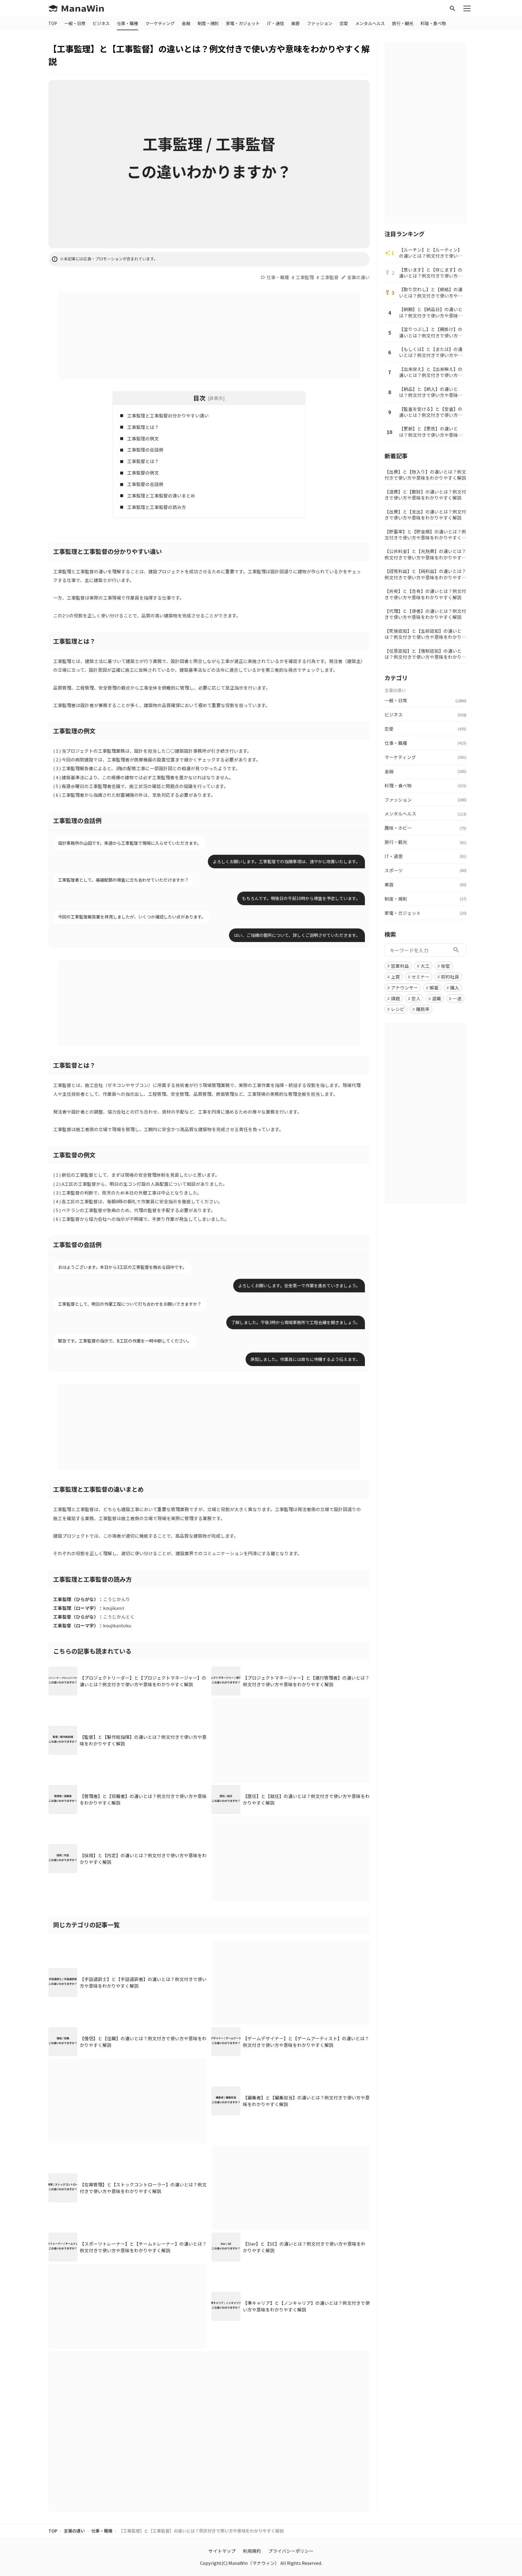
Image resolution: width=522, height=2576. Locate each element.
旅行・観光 (403, 23)
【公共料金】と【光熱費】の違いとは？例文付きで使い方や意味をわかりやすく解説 (425, 554)
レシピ (398, 1009)
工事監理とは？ (143, 427)
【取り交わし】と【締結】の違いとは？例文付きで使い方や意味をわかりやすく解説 (431, 293)
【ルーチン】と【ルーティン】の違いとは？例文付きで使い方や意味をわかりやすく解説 (431, 253)
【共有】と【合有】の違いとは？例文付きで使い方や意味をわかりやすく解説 (425, 594)
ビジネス (101, 23)
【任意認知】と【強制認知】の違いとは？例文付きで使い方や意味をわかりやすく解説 (425, 654)
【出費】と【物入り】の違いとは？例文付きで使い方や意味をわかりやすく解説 (425, 475)
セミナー (420, 976)
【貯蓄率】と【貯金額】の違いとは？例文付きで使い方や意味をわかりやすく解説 (425, 535)
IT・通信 (275, 23)
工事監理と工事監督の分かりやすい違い (168, 415)
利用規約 (252, 2551)
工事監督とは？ (143, 461)
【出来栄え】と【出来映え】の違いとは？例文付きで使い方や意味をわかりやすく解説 (431, 372)
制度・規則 (208, 23)
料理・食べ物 (433, 23)
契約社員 (450, 976)
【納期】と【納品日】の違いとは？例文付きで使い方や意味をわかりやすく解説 (431, 312)
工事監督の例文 (143, 473)
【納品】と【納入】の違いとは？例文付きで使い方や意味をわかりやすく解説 (431, 392)
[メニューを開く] (467, 8)
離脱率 (423, 1009)
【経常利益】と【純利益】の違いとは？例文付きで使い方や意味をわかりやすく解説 (425, 574)
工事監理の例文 (143, 438)
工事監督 (330, 277)
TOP (53, 23)
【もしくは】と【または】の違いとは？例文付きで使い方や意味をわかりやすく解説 (431, 352)
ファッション (320, 23)
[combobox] (425, 950)
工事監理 (305, 277)
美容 (295, 23)
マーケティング (160, 23)
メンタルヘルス (370, 23)
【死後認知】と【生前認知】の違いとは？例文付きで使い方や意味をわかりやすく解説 (425, 634)
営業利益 (400, 965)
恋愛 (344, 23)
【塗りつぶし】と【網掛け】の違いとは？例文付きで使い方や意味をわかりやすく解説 (431, 332)
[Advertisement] (209, 335)
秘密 (446, 965)
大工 (425, 965)
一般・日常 (75, 23)
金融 (186, 23)
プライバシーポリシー (291, 2551)
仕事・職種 (127, 23)
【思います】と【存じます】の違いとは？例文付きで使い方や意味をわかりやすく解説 (431, 273)
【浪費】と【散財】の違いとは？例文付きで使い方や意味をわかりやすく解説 (425, 495)
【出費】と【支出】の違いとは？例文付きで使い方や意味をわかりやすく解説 (425, 515)
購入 (455, 987)
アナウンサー (404, 987)
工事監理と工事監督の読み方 (157, 507)
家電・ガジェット (243, 23)
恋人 (416, 998)
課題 (395, 998)
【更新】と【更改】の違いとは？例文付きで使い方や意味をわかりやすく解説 (431, 432)
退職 (437, 998)
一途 (457, 998)
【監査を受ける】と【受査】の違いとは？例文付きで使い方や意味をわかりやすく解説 (431, 412)
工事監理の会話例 (145, 450)
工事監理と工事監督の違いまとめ (161, 495)
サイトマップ (222, 2551)
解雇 (434, 987)
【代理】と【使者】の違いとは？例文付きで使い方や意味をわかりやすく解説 (425, 614)
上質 (395, 976)
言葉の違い (358, 277)
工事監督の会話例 (145, 484)
